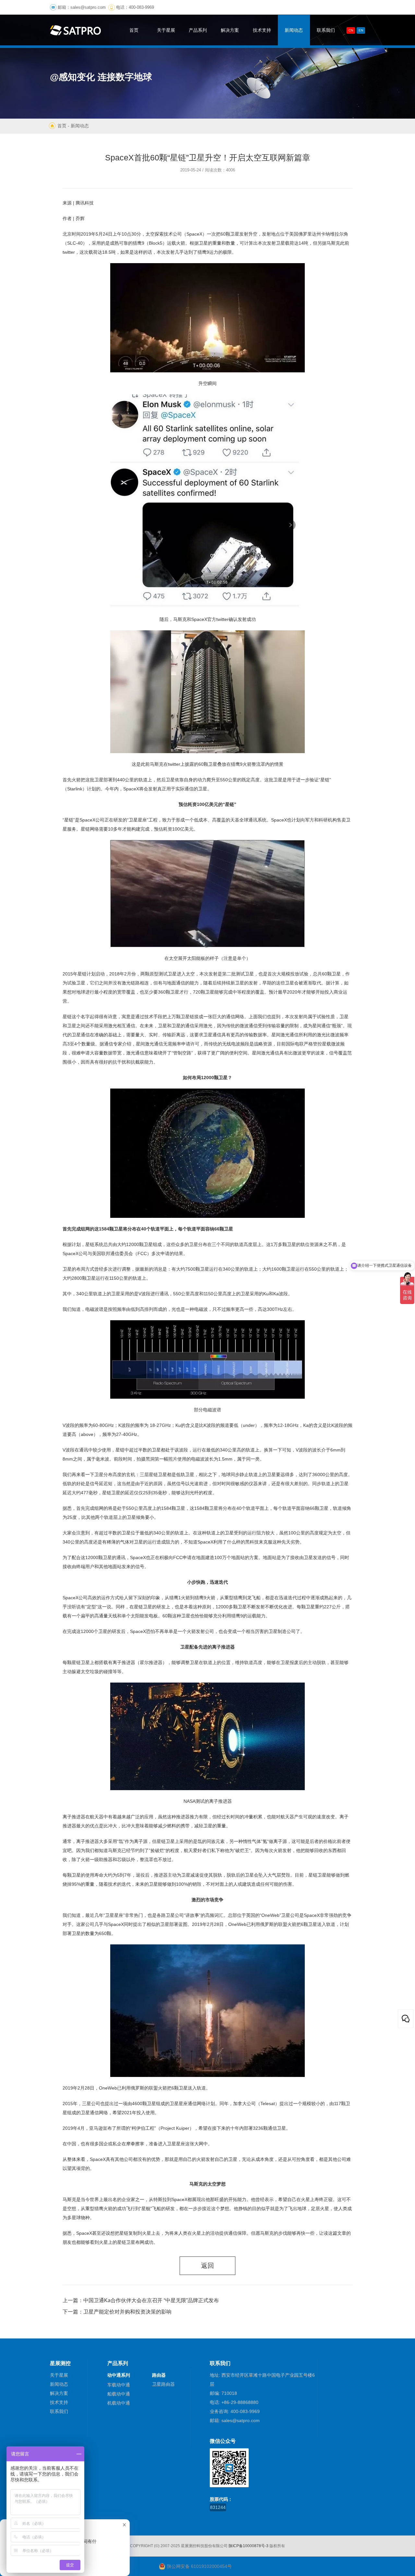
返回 (207, 2266)
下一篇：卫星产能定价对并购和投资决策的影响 (117, 2312)
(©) (157, 2546)
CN (351, 30)
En (361, 30)
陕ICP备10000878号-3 (249, 2546)
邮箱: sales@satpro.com (235, 2420)
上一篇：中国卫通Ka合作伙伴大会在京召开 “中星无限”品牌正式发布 (141, 2300)
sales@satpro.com (88, 7)
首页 (62, 126)
